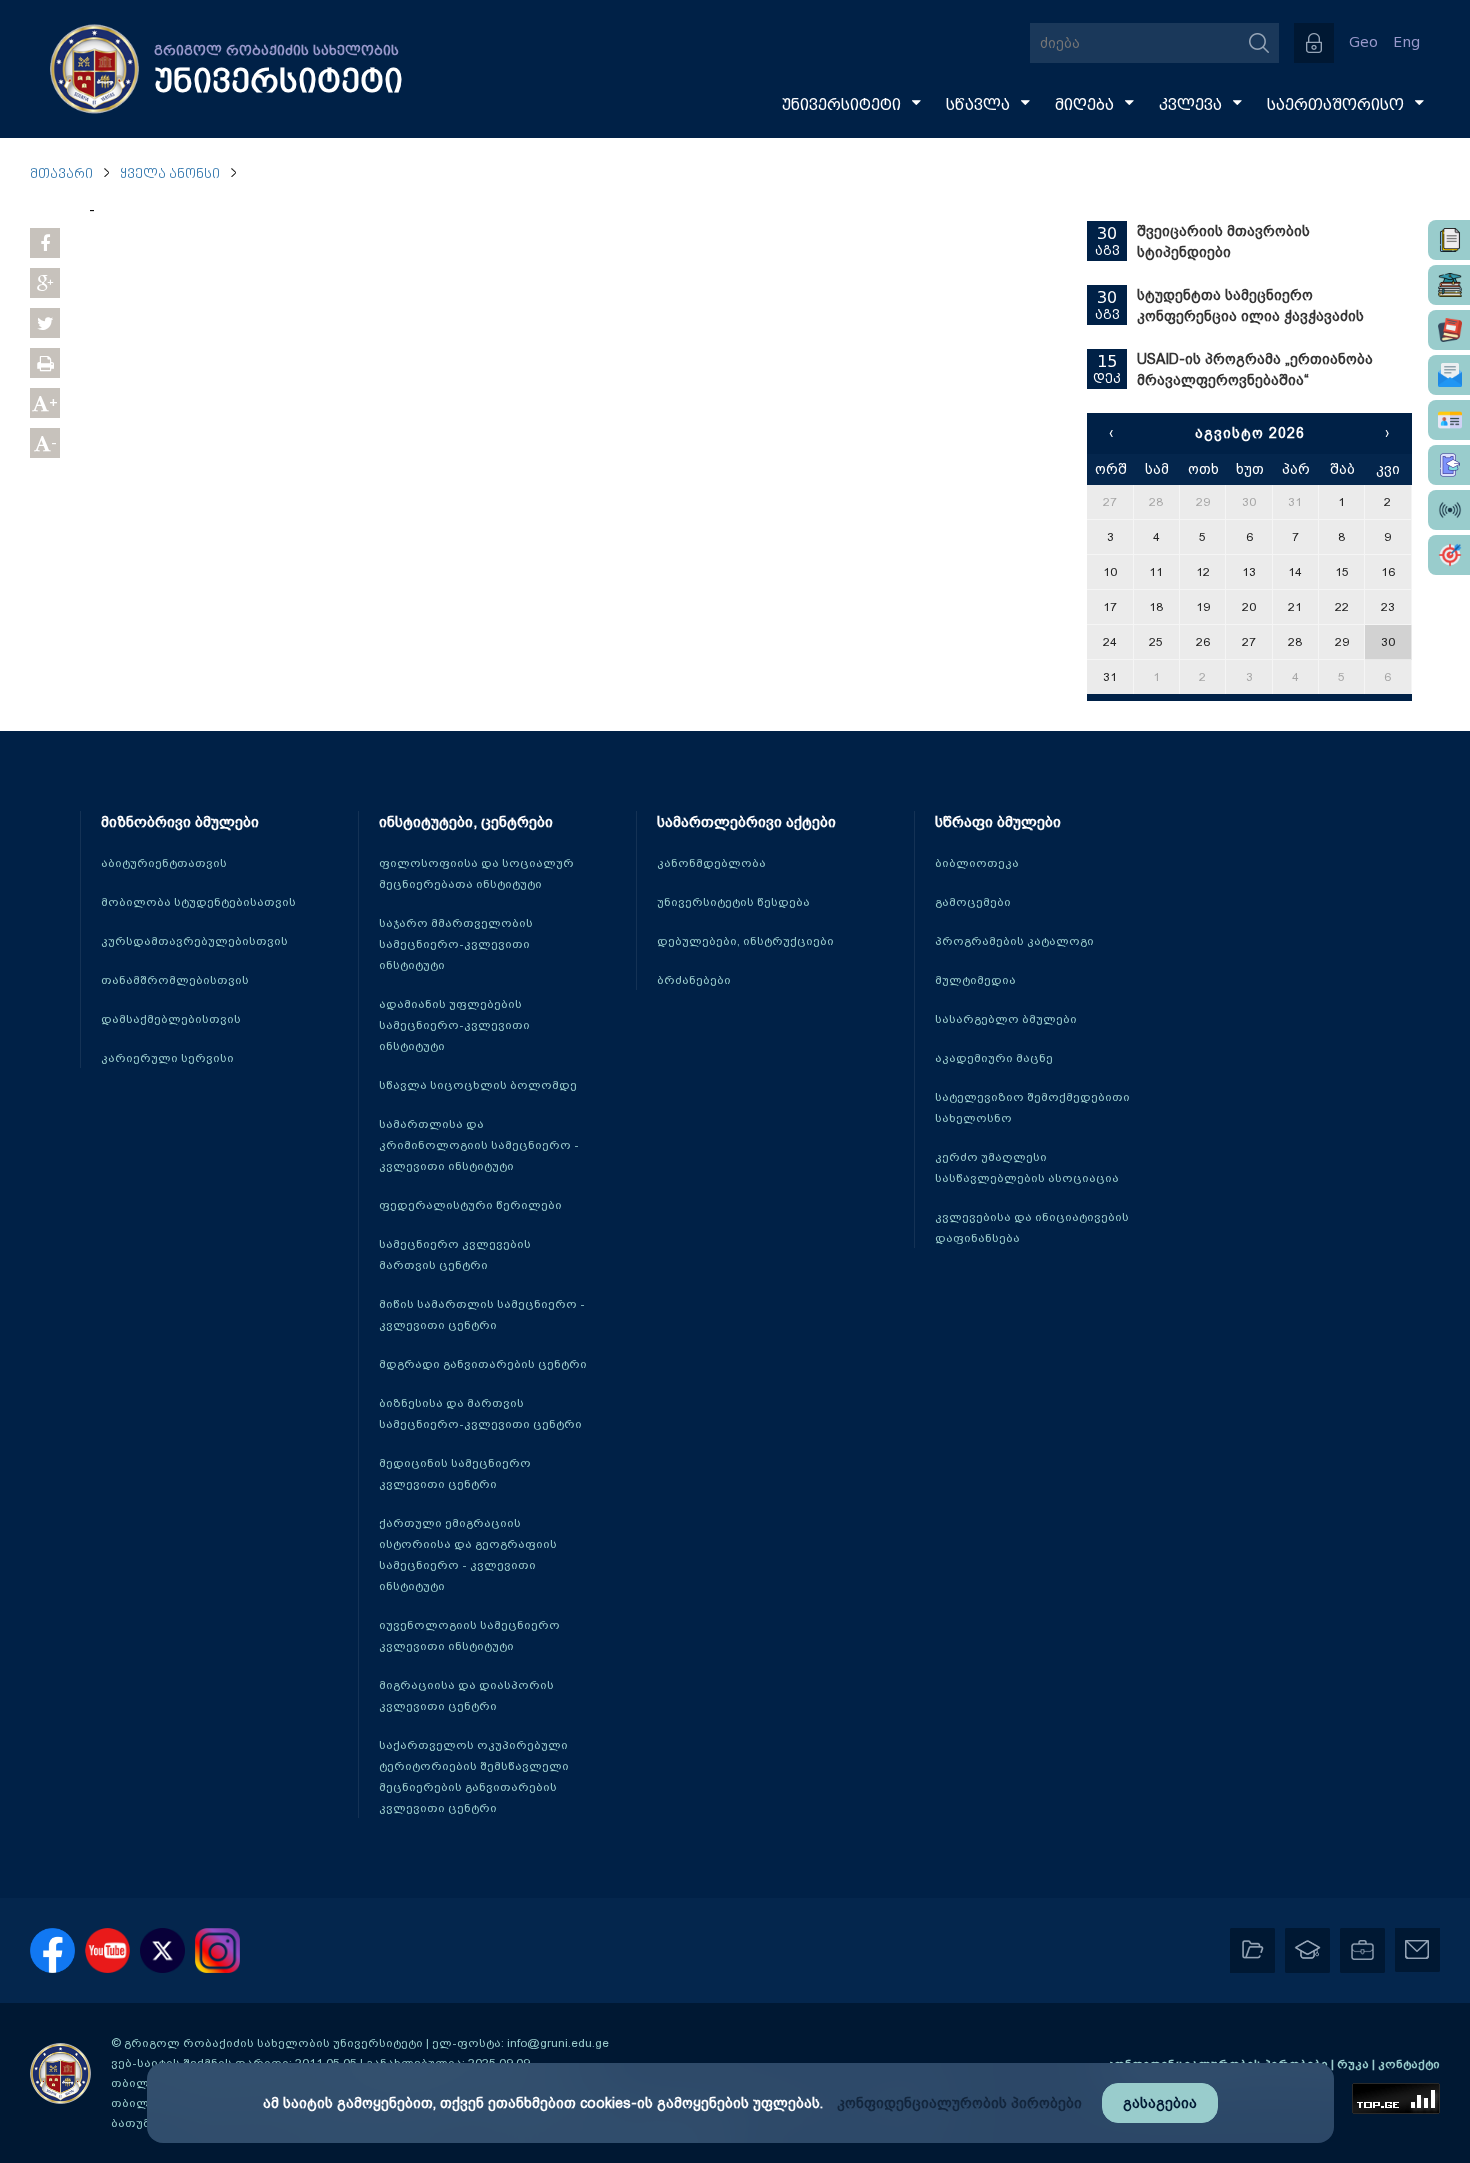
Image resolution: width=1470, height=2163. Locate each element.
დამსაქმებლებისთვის (171, 1019)
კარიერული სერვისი (167, 1058)
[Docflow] (1449, 240)
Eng (1406, 42)
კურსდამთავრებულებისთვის (194, 941)
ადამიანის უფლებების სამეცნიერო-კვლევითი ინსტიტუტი (454, 1025)
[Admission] (1449, 465)
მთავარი (61, 174)
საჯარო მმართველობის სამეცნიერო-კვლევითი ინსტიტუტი (456, 944)
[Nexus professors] (1449, 330)
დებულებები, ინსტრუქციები (745, 941)
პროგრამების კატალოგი (1014, 941)
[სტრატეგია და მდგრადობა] (1449, 555)
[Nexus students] (1449, 285)
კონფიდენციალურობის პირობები (959, 2103)
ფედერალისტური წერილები (470, 1205)
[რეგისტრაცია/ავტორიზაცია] (1314, 43)
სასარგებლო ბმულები (1006, 1019)
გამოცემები (973, 902)
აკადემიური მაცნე (994, 1058)
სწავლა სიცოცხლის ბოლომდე (478, 1085)
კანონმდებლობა (711, 863)
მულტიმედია (975, 980)
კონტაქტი (1409, 2064)
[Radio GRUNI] (1449, 510)
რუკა (1354, 2064)
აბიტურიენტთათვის (164, 863)
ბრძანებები (694, 980)
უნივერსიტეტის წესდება (733, 902)
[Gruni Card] (1449, 420)
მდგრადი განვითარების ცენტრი (483, 1364)
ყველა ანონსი (170, 174)
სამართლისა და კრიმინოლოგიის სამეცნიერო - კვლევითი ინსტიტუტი (479, 1145)
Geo (1363, 42)
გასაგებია (1160, 2103)
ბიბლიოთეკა (977, 863)
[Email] (1449, 375)
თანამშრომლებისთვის (175, 980)
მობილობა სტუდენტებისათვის (198, 902)
